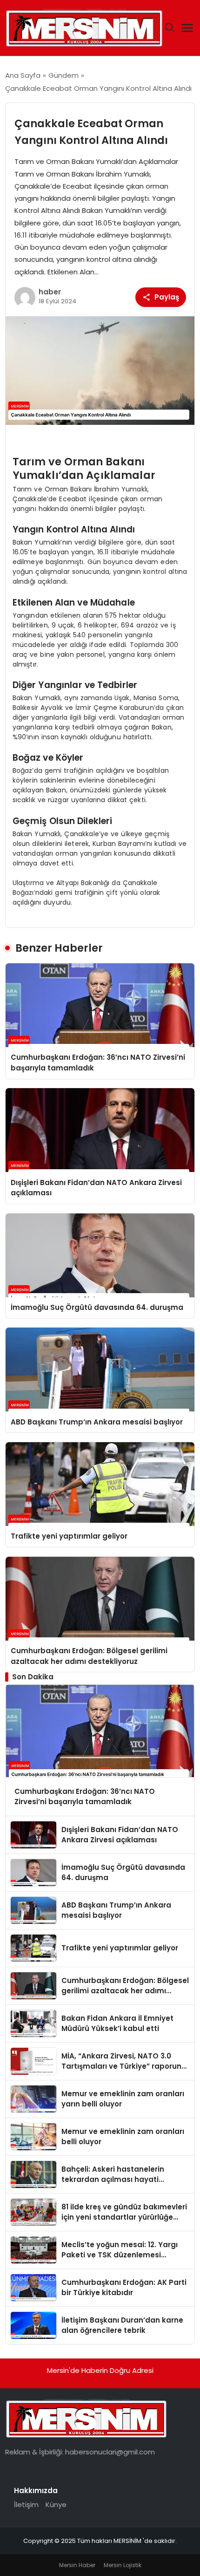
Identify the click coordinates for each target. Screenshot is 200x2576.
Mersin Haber (77, 2565)
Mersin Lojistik (123, 2565)
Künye (56, 2504)
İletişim (26, 2504)
